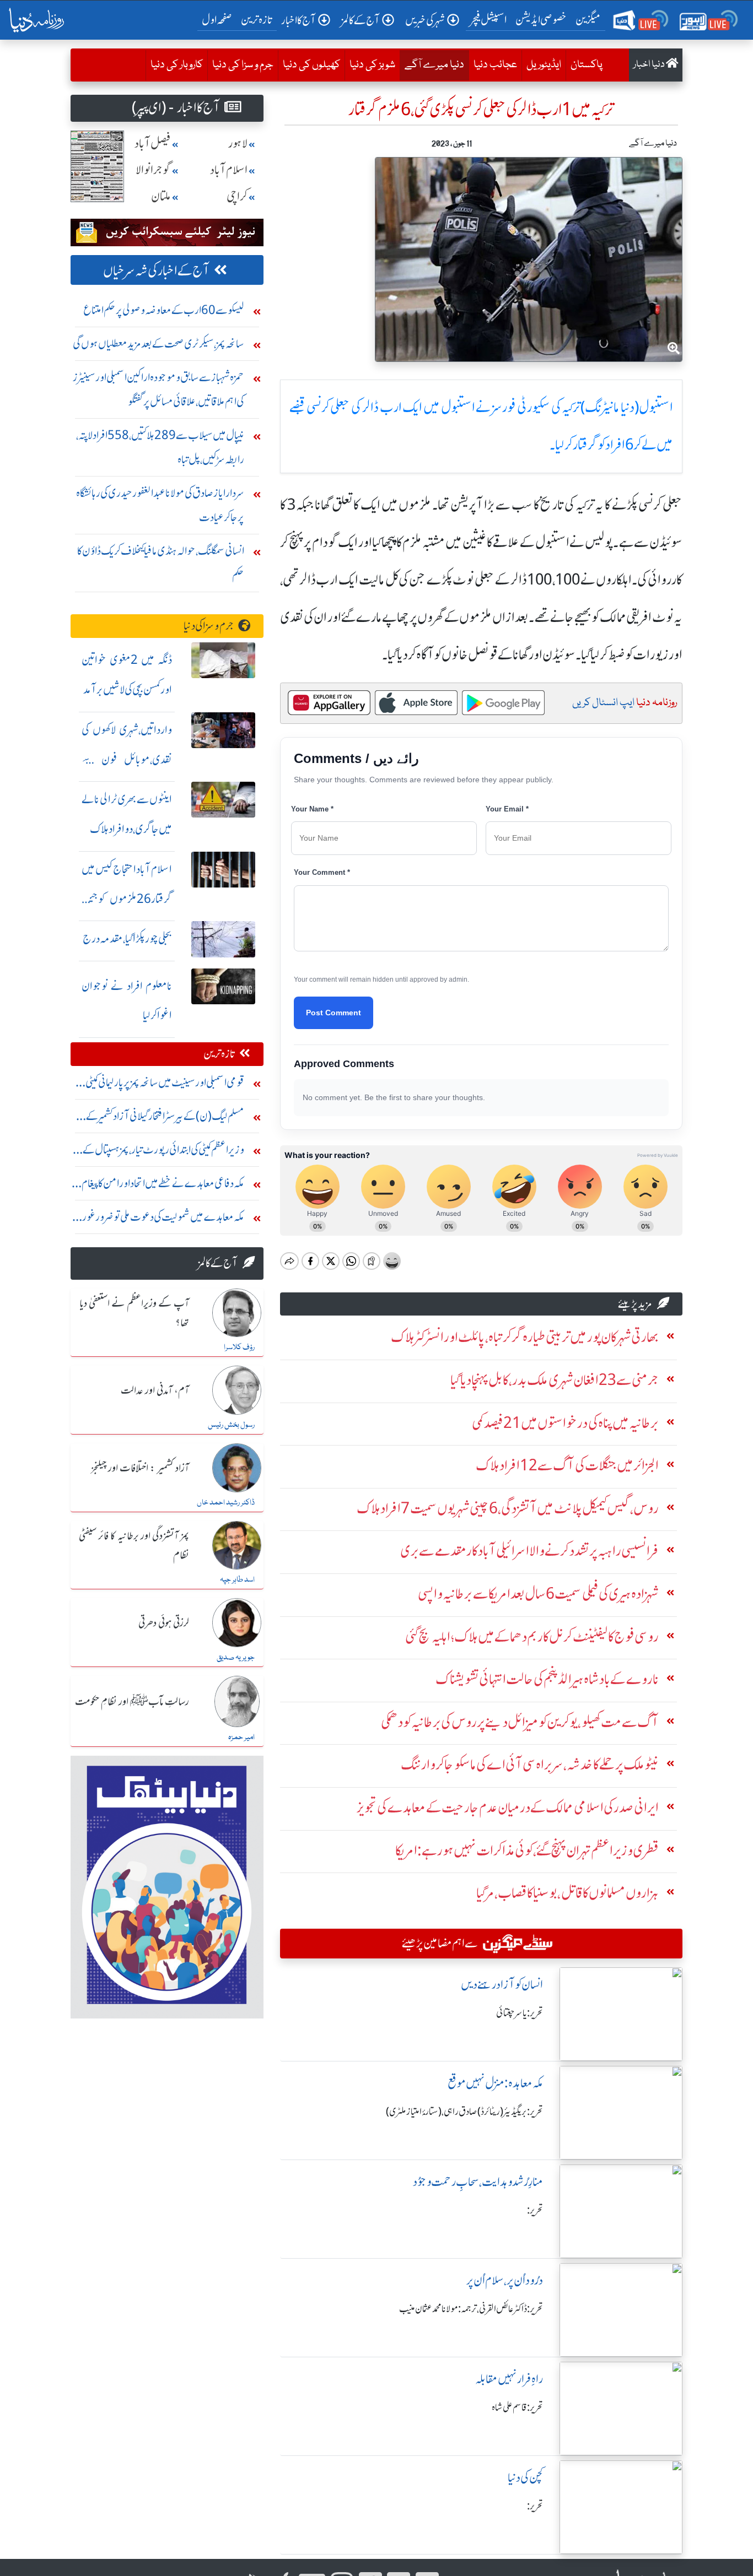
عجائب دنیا (495, 65)
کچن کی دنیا (525, 2478)
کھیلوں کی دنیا (311, 65)
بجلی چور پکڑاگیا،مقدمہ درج (127, 938)
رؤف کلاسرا (239, 1347)
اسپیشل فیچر (488, 20)
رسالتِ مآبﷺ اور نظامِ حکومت (132, 1702)
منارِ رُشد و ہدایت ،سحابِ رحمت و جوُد (478, 2182)
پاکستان (587, 65)
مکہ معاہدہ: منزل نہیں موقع (495, 2083)
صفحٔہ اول (219, 19)
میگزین (588, 20)
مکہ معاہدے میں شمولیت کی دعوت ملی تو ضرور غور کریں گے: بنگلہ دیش (163, 1219)
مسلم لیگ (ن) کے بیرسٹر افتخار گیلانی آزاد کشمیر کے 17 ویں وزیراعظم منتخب (158, 1119)
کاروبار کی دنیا (177, 65)
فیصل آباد (153, 144)
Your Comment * (322, 872)
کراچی (237, 196)
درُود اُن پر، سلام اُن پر (505, 2280)
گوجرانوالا (153, 170)
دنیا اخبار (650, 65)
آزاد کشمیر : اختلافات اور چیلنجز (140, 1469)
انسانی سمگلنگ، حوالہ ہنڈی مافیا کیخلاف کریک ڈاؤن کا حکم (161, 563)
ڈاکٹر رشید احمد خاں (226, 1503)
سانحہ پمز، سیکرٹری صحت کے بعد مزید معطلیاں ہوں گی (158, 343)
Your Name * (312, 809)
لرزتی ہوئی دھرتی (164, 1623)
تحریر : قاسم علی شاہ (517, 2407)
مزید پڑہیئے (635, 1304)
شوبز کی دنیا (372, 65)
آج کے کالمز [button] (361, 20)
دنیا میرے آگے (432, 65)
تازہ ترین (257, 20)
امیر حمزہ (241, 1738)
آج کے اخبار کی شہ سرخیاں (156, 271)
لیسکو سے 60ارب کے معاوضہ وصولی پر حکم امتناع (164, 310)
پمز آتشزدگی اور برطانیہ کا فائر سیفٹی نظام (134, 1546)
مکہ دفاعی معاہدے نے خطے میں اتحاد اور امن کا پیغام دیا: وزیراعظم (163, 1186)
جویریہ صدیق (236, 1658)
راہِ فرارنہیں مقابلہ (509, 2379)
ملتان (161, 196)
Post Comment (334, 1013)
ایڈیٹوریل (544, 65)
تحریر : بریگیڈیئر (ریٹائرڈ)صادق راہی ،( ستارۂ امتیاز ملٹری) (464, 2112)
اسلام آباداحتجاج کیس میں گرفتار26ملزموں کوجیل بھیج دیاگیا (127, 899)
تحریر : (535, 2210)
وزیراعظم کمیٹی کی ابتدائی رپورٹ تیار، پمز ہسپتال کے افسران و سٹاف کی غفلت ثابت (163, 1152)
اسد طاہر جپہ (237, 1580)
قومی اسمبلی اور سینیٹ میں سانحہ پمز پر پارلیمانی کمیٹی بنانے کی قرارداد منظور (165, 1085)
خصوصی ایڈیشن (541, 20)
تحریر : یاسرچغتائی (520, 2013)
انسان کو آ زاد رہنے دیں (502, 1985)
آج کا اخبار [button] (298, 20)
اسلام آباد (229, 170)
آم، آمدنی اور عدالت (155, 1391)
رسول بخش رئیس (231, 1425)
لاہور (238, 144)
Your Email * (507, 809)
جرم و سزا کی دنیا (243, 65)
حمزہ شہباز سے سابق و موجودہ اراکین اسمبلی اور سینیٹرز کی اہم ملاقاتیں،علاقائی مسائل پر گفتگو (158, 389)
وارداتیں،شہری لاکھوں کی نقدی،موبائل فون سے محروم (127, 759)
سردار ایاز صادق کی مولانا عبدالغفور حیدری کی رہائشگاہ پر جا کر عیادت (160, 505)
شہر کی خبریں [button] (425, 20)
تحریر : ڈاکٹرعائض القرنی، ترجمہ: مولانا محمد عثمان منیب (471, 2309)
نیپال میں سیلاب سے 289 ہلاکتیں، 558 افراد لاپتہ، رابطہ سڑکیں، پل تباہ (160, 447)
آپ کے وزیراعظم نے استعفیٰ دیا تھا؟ (134, 1314)
